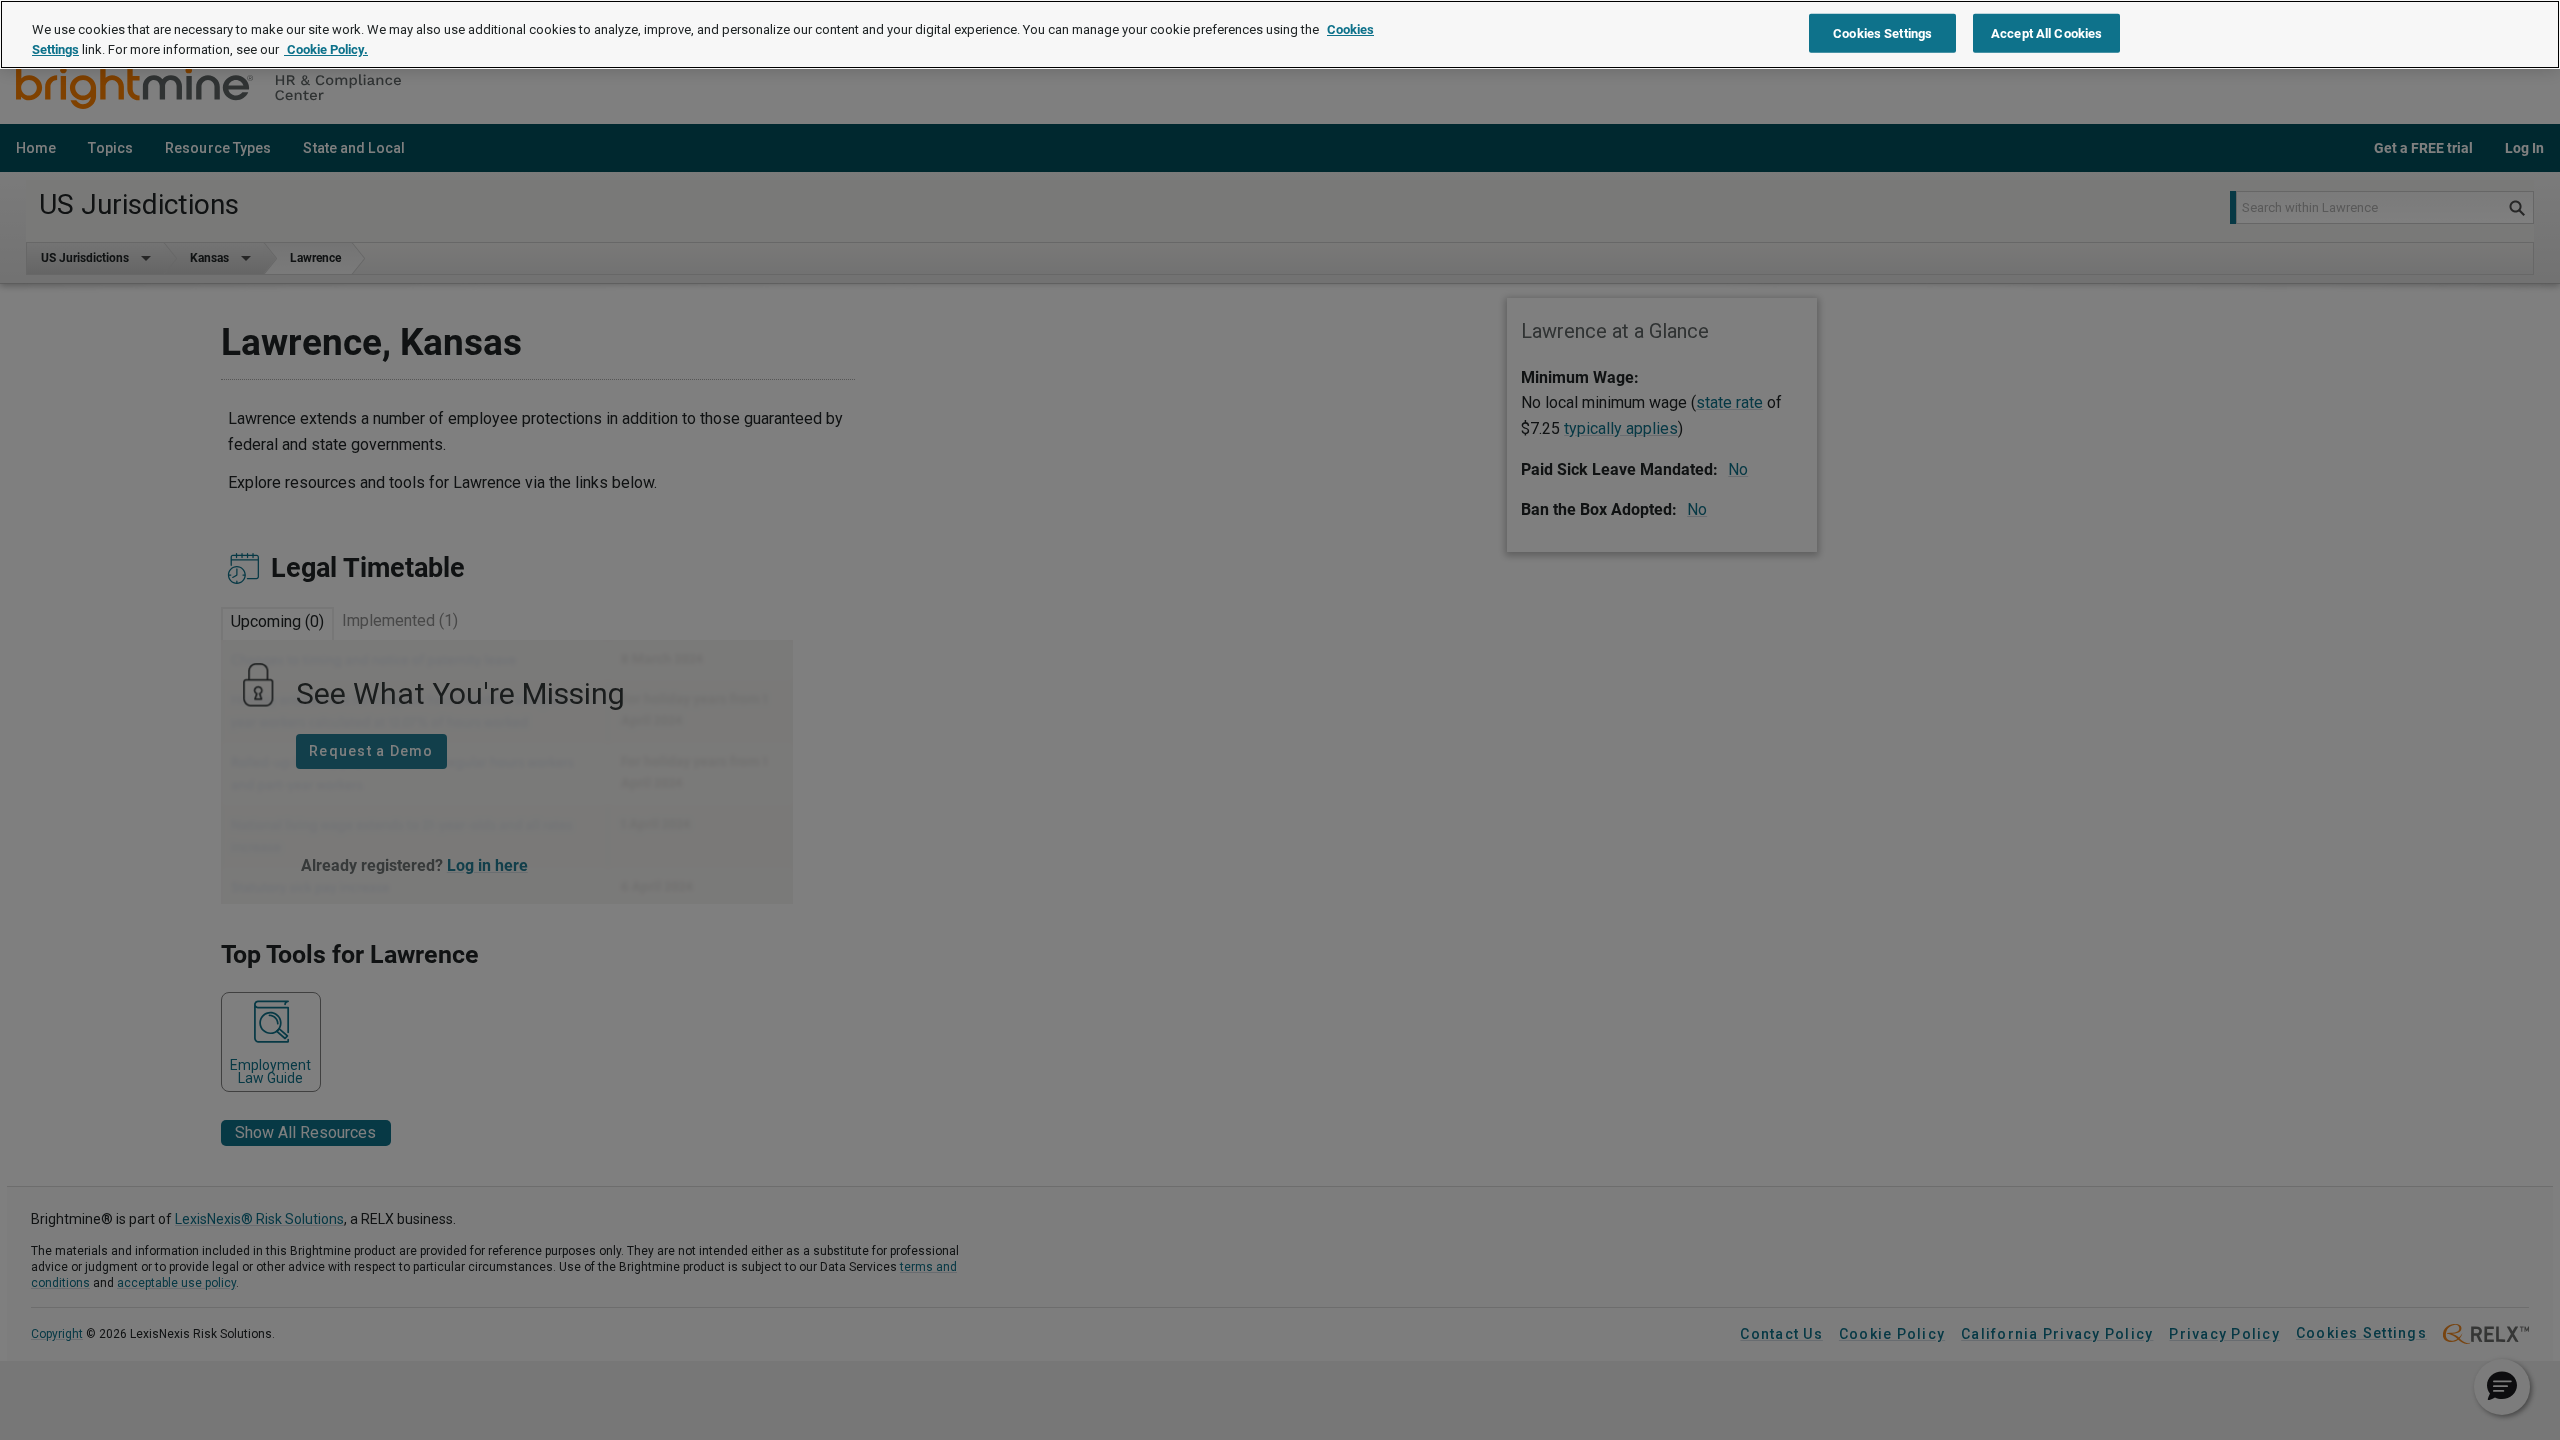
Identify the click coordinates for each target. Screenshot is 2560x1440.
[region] (1280, 34)
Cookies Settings (1882, 32)
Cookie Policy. (326, 49)
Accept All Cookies (2046, 32)
